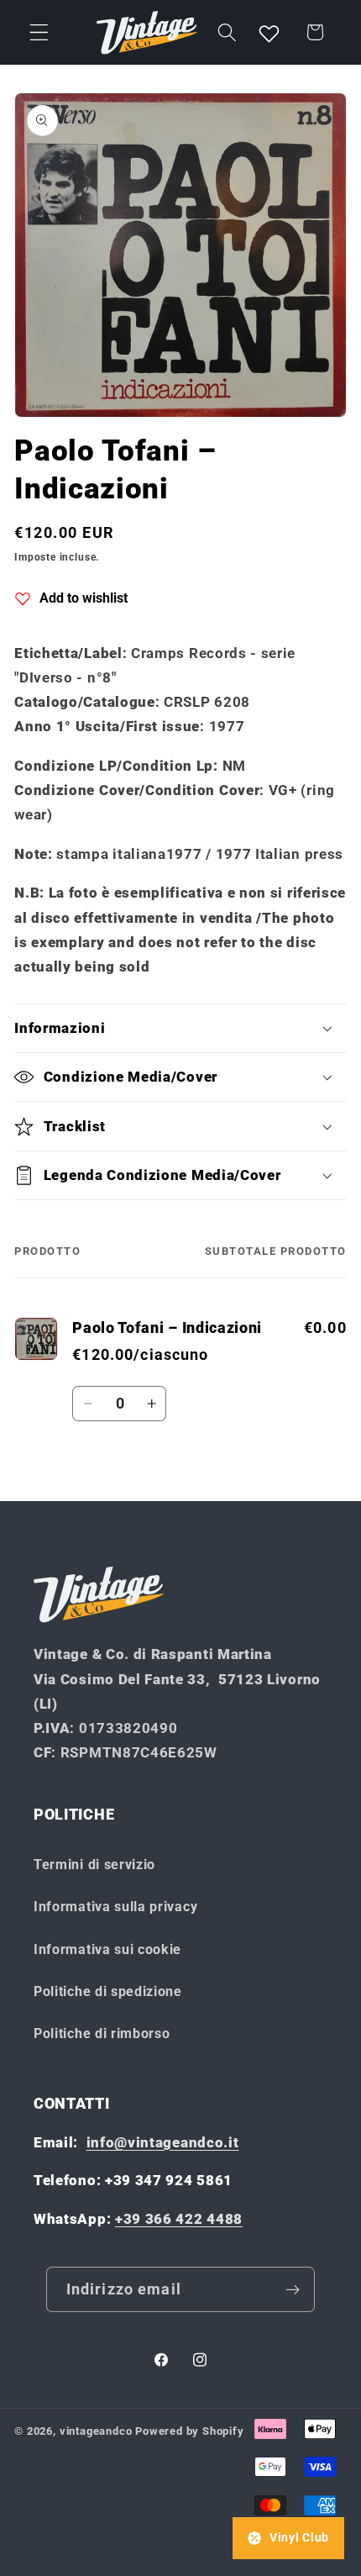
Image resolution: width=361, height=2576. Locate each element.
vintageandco (96, 2431)
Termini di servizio (94, 1865)
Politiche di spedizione (108, 1991)
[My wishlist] (269, 33)
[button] (39, 32)
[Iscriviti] (293, 2289)
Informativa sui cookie (107, 1949)
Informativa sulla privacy (115, 1907)
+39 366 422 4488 (179, 2219)
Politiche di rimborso (102, 2033)
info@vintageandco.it (163, 2142)
